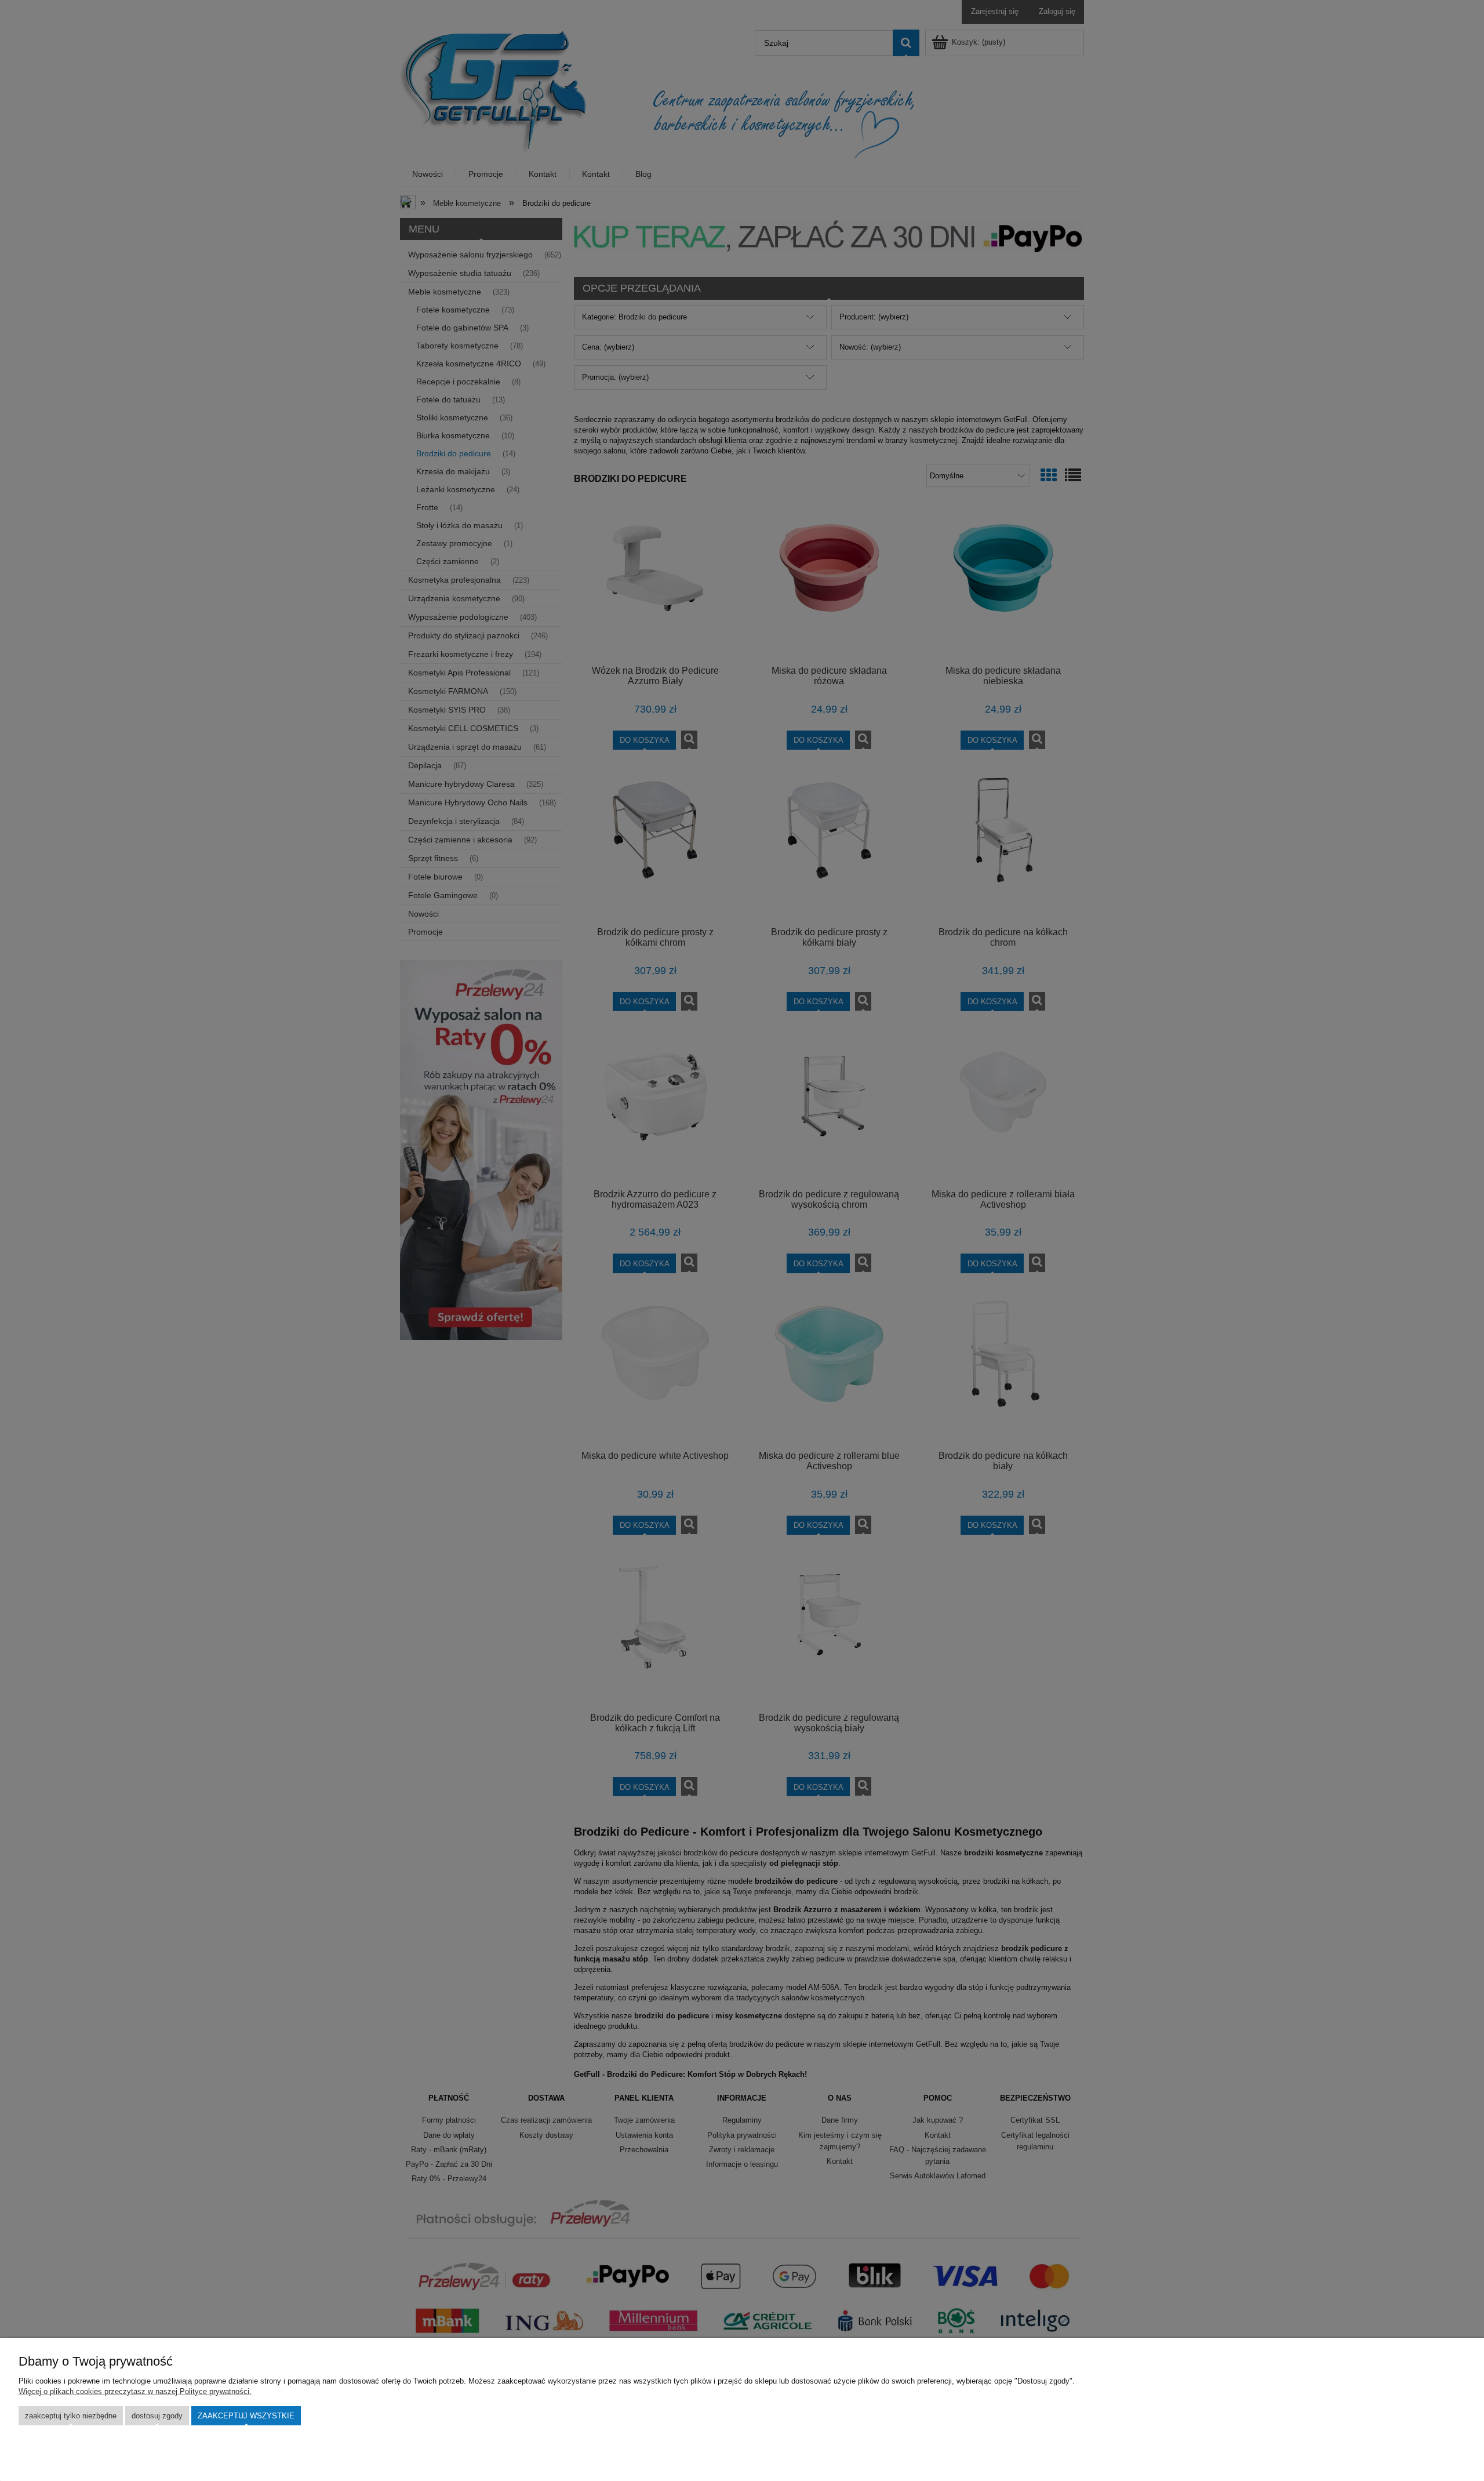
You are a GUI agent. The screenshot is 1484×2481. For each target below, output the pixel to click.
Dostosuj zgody (157, 2416)
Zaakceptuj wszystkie (246, 2416)
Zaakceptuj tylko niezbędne (71, 2416)
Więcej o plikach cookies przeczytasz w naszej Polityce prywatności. (135, 2391)
